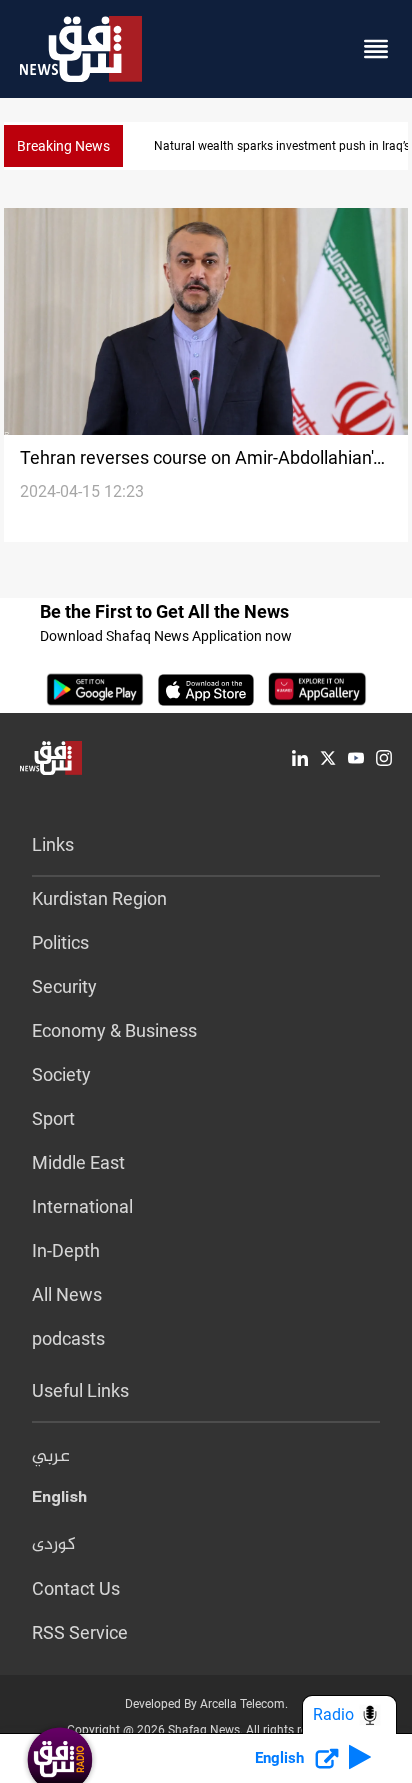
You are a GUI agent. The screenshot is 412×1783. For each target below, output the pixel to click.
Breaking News (63, 146)
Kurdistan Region (99, 898)
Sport (53, 1118)
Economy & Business (114, 1030)
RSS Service (80, 1632)
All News (67, 1294)
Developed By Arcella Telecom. (206, 1704)
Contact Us (76, 1588)
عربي (51, 1457)
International (82, 1206)
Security (64, 986)
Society (61, 1074)
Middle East (78, 1162)
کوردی (54, 1545)
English (59, 1501)
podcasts (68, 1338)
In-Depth (66, 1250)
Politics (60, 942)
